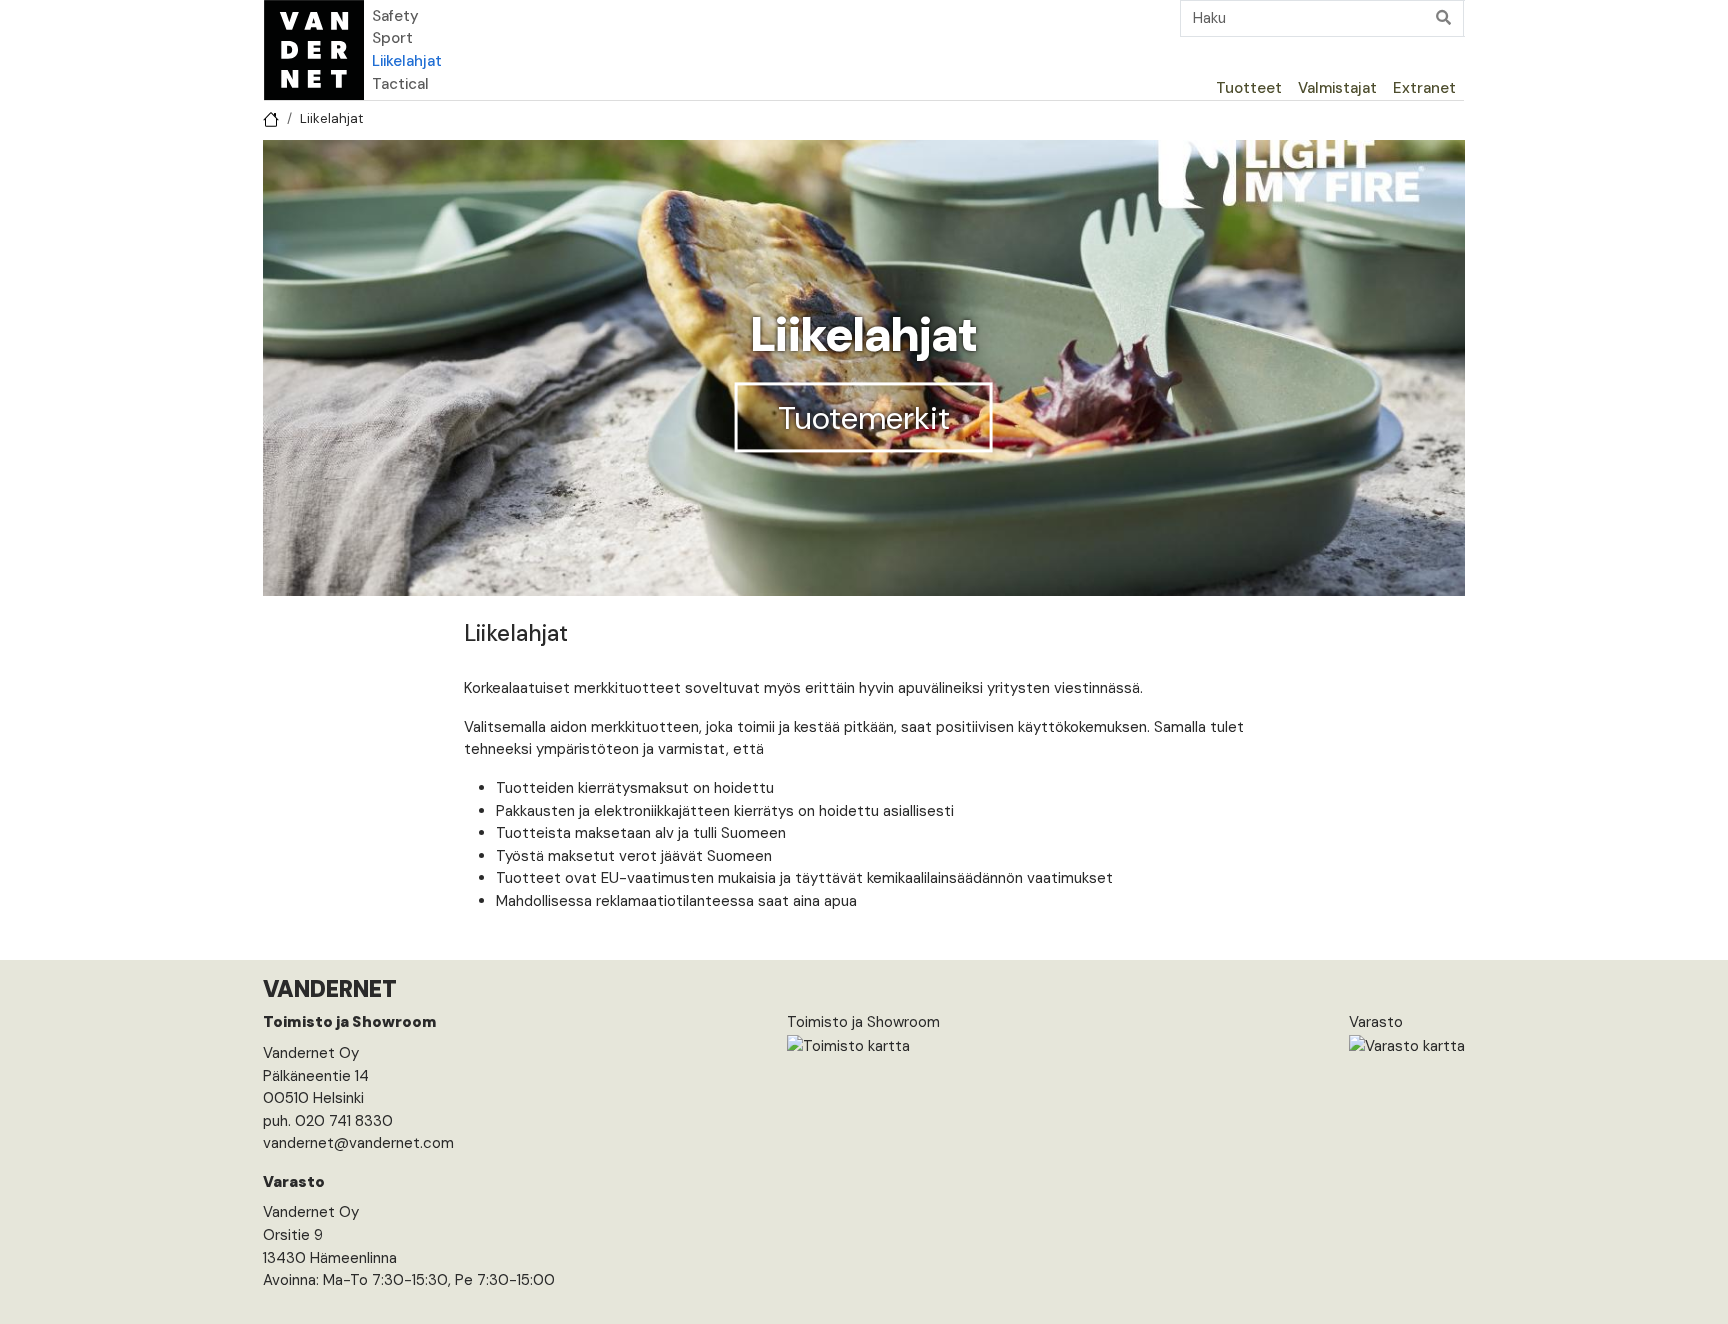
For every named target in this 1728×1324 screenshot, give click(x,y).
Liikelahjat (407, 61)
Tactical (400, 84)
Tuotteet (1249, 88)
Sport (392, 38)
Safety (395, 16)
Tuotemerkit (864, 418)
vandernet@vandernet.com (358, 1143)
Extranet (1424, 88)
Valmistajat (1337, 88)
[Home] (314, 50)
